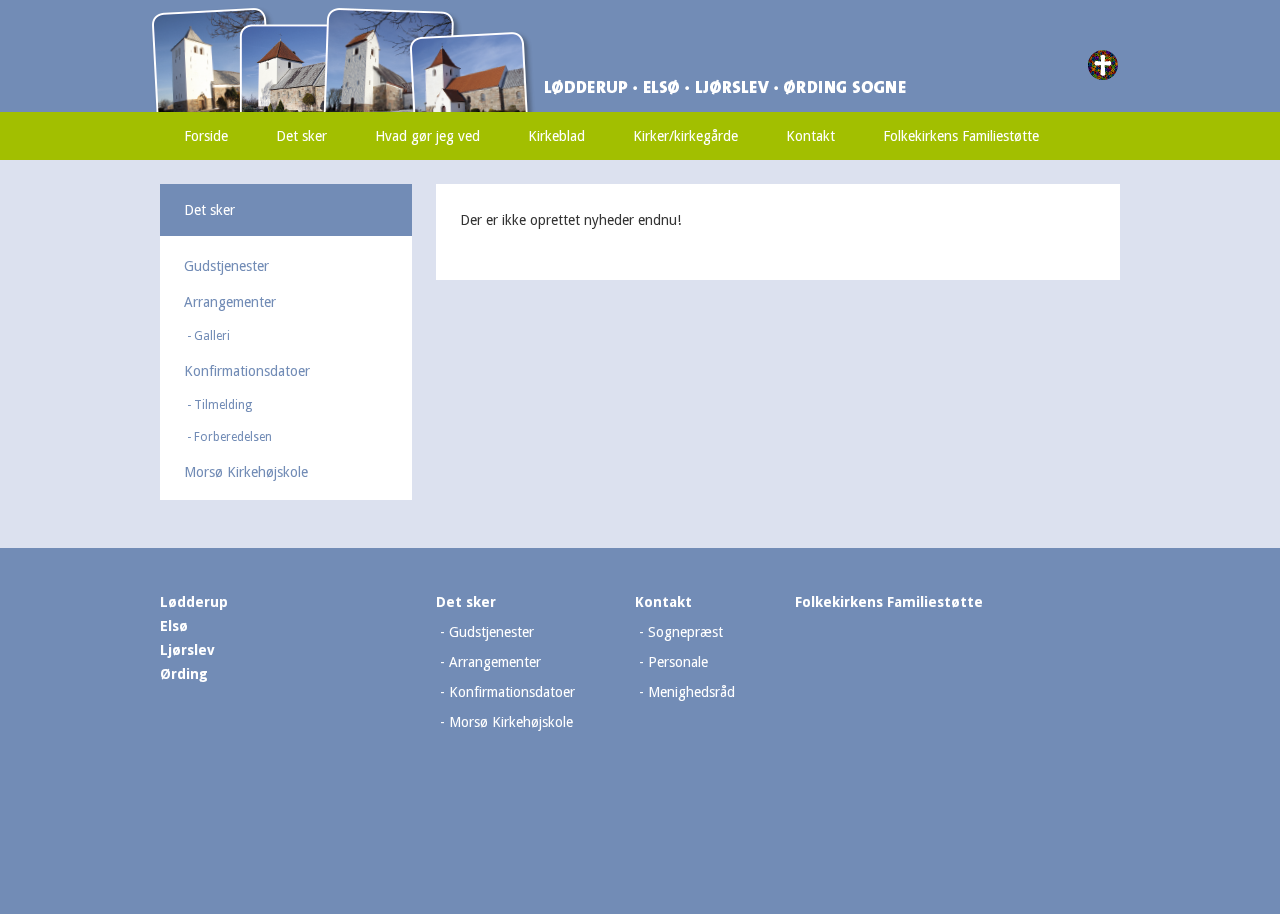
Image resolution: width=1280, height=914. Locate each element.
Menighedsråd (691, 692)
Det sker (301, 136)
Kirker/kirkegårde (685, 136)
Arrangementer (230, 302)
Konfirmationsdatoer (247, 371)
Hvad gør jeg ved (427, 136)
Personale (678, 662)
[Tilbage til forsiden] (435, 17)
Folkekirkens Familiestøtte (961, 136)
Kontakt (810, 136)
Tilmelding (223, 405)
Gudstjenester (226, 266)
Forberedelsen (233, 437)
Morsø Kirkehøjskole (246, 472)
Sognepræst (685, 632)
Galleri (212, 336)
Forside (206, 136)
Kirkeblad (556, 136)
